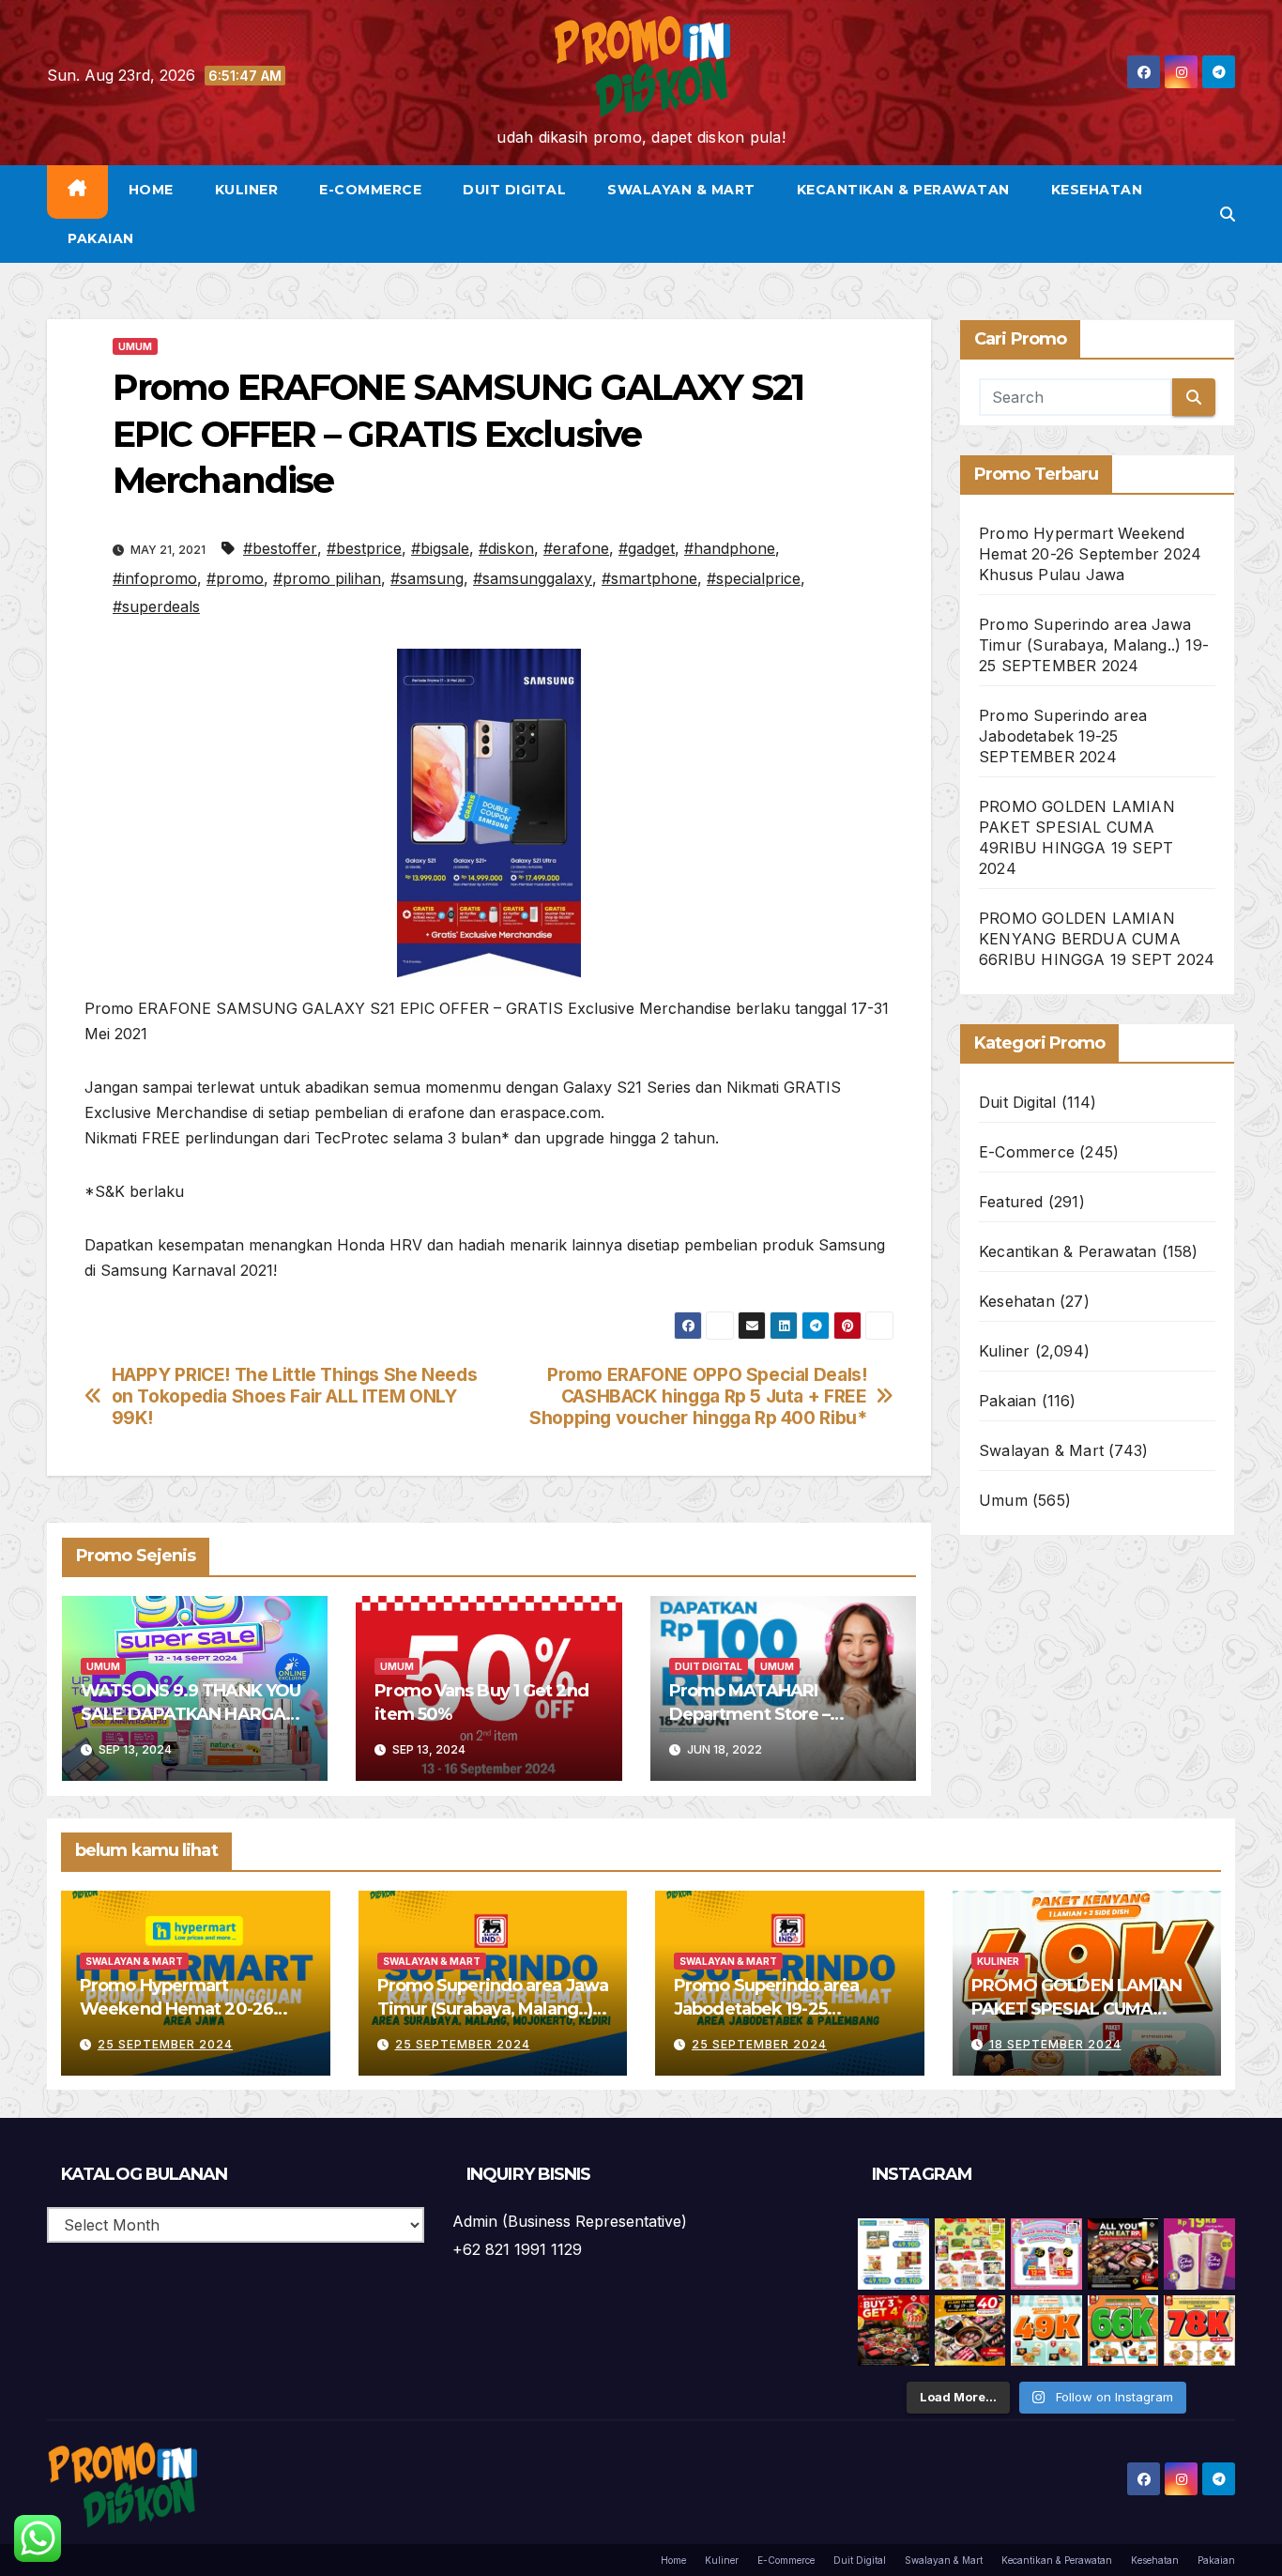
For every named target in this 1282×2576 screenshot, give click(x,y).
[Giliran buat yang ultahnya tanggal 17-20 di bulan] (970, 2331)
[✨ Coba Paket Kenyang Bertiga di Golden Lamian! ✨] (1199, 2331)
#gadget (647, 548)
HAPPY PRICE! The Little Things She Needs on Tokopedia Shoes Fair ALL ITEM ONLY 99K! (295, 1396)
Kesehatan (1097, 190)
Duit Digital (514, 190)
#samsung (427, 578)
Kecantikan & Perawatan (903, 190)
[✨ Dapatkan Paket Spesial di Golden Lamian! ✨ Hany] (1123, 2331)
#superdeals (156, 606)
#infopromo (155, 578)
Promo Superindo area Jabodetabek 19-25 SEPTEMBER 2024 (1063, 736)
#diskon (506, 548)
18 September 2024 (1055, 2044)
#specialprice (754, 578)
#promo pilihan (327, 578)
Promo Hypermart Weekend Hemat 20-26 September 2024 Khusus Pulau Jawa (1090, 554)
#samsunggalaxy (533, 578)
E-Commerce (370, 190)
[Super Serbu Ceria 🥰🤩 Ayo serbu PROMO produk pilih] (1046, 2254)
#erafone (576, 548)
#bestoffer (280, 548)
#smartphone (649, 578)
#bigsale (440, 548)
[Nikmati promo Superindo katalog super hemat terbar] (970, 2254)
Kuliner (247, 190)
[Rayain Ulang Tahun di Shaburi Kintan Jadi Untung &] (893, 2331)
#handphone (730, 548)
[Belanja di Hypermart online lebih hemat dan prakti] (893, 2254)
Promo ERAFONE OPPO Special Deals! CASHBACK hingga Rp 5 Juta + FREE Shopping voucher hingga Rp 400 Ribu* (698, 1396)
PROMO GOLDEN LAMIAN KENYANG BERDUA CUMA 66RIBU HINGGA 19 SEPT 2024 (1097, 939)
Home (151, 190)
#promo (235, 578)
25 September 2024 (165, 2044)
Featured (1011, 1202)
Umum (135, 346)
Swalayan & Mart (681, 190)
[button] (1228, 214)
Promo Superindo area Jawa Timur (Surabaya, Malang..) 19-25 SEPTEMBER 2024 (1094, 645)
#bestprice (364, 548)
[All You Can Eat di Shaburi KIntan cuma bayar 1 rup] (1123, 2254)
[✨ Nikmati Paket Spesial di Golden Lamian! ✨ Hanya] (1046, 2331)
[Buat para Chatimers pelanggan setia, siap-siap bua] (1199, 2254)
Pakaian (101, 238)
